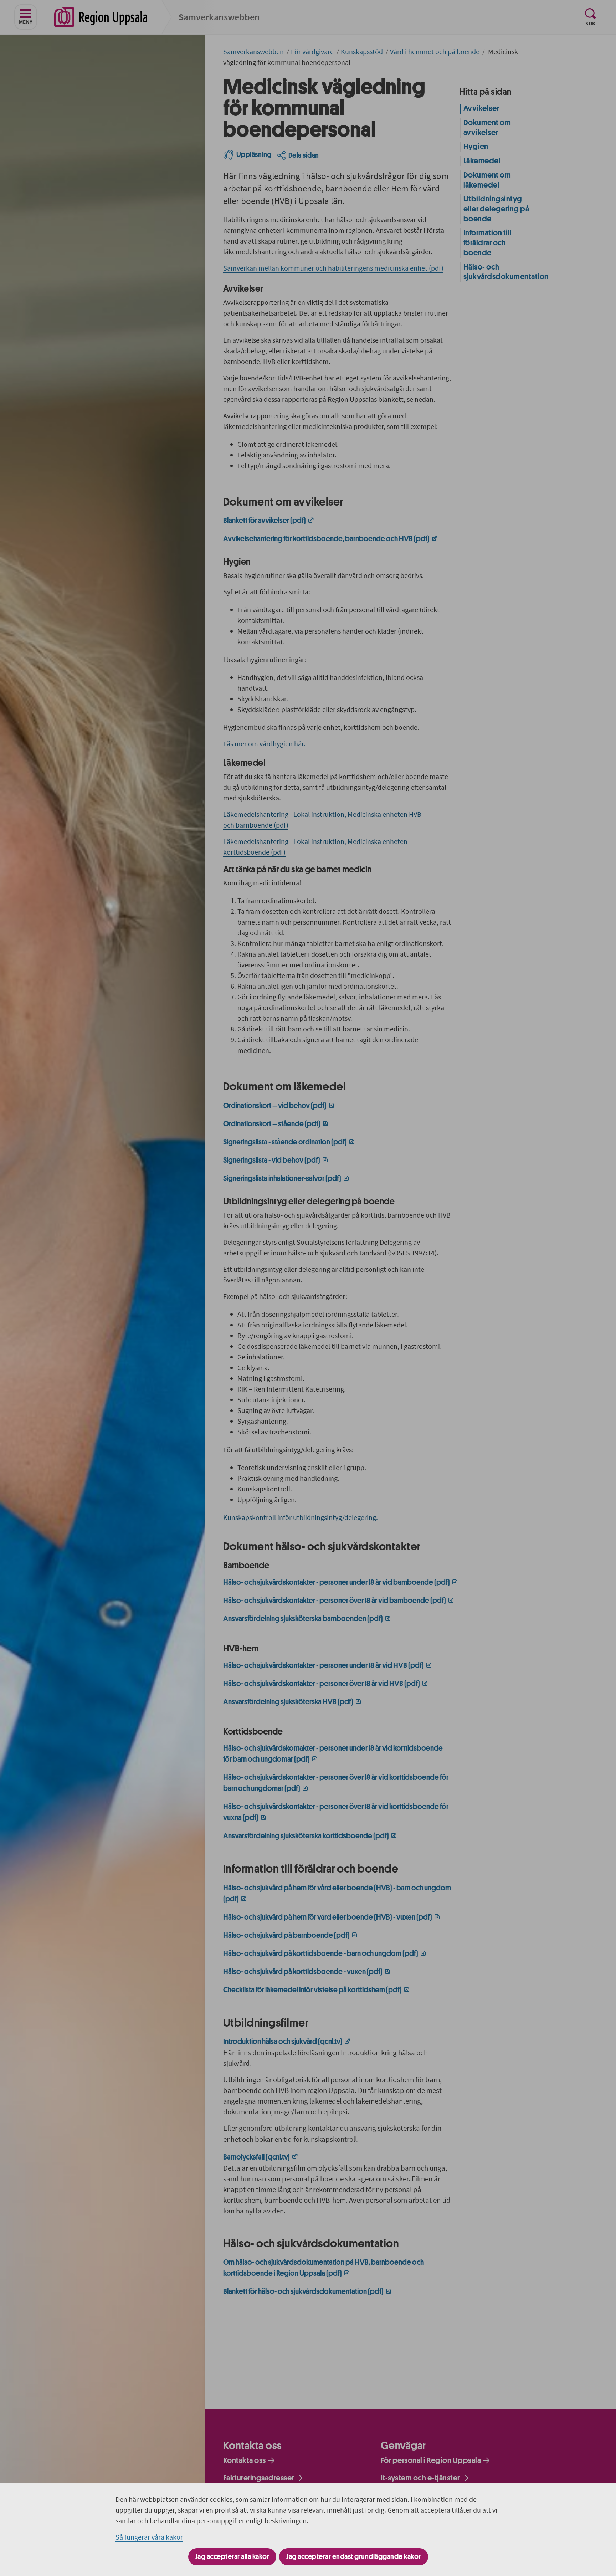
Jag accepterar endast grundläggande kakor (354, 2557)
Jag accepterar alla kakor (232, 2557)
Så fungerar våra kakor (149, 2537)
